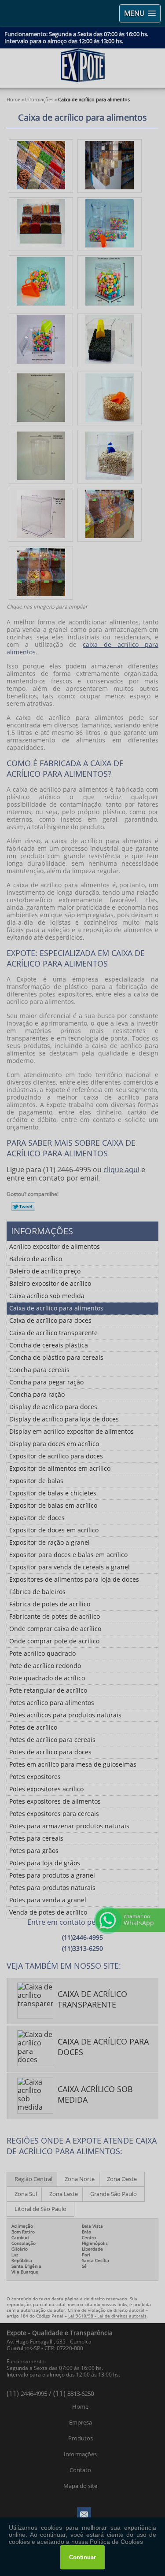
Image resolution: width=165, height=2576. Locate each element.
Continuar (82, 2557)
